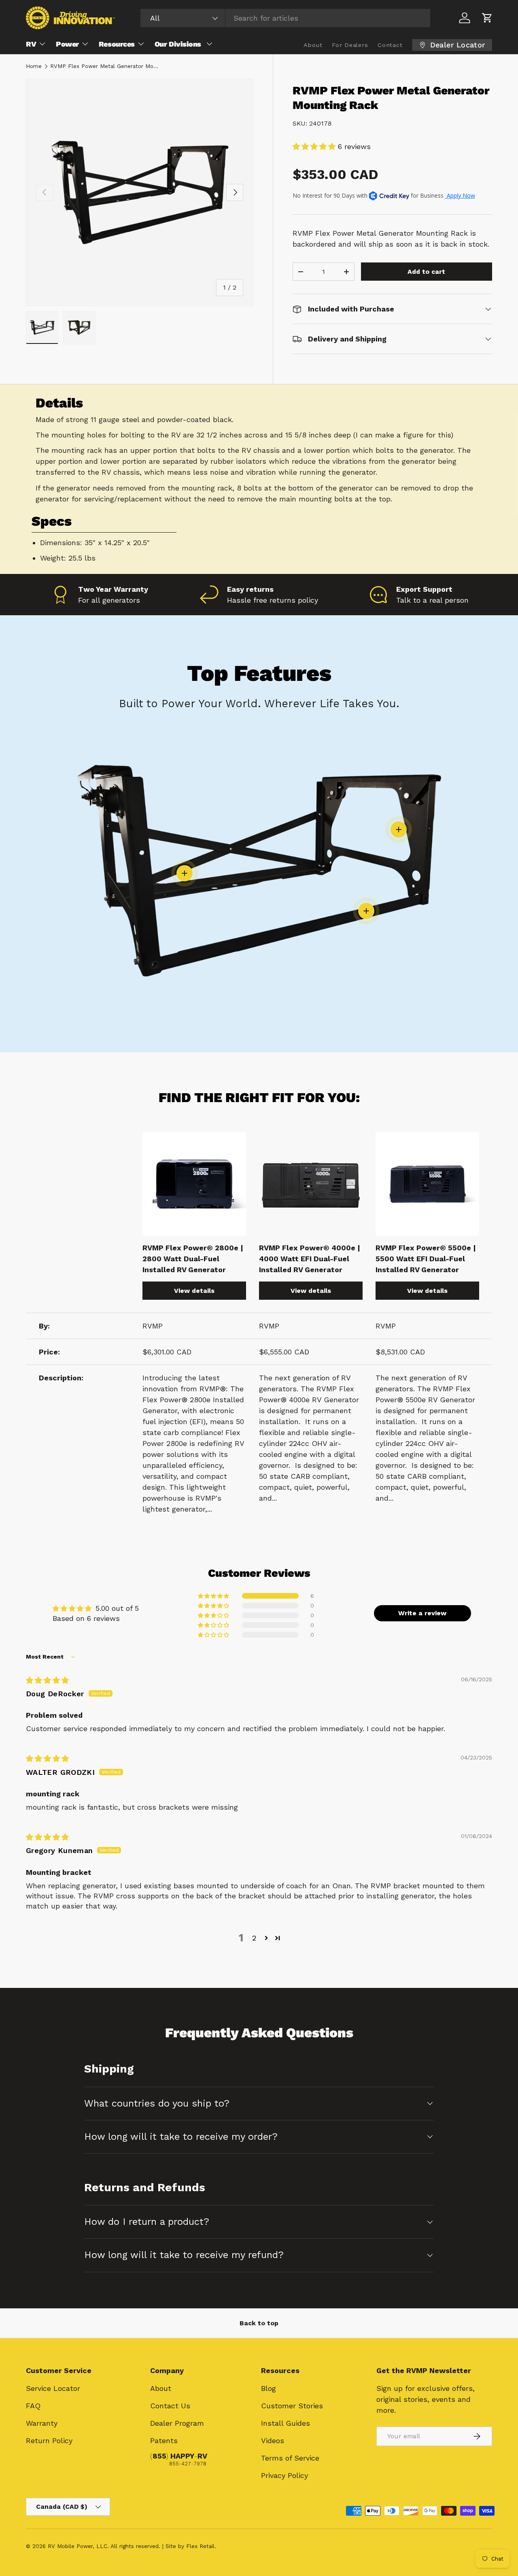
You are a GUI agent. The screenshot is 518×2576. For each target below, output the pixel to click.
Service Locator (53, 2388)
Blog (269, 2388)
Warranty (42, 2423)
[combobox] (285, 18)
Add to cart (426, 272)
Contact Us (170, 2406)
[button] (487, 18)
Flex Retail (200, 2546)
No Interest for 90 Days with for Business (384, 195)
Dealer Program (177, 2423)
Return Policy (49, 2441)
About (161, 2388)
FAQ (33, 2406)
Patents (164, 2441)
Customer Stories (292, 2406)
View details (194, 1291)
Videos (273, 2441)
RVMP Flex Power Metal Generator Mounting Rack (105, 66)
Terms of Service (290, 2458)
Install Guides (286, 2423)
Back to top (259, 2323)
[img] (47, 1680)
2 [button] (254, 1938)
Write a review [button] (422, 1613)
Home (34, 66)
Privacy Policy (284, 2475)
